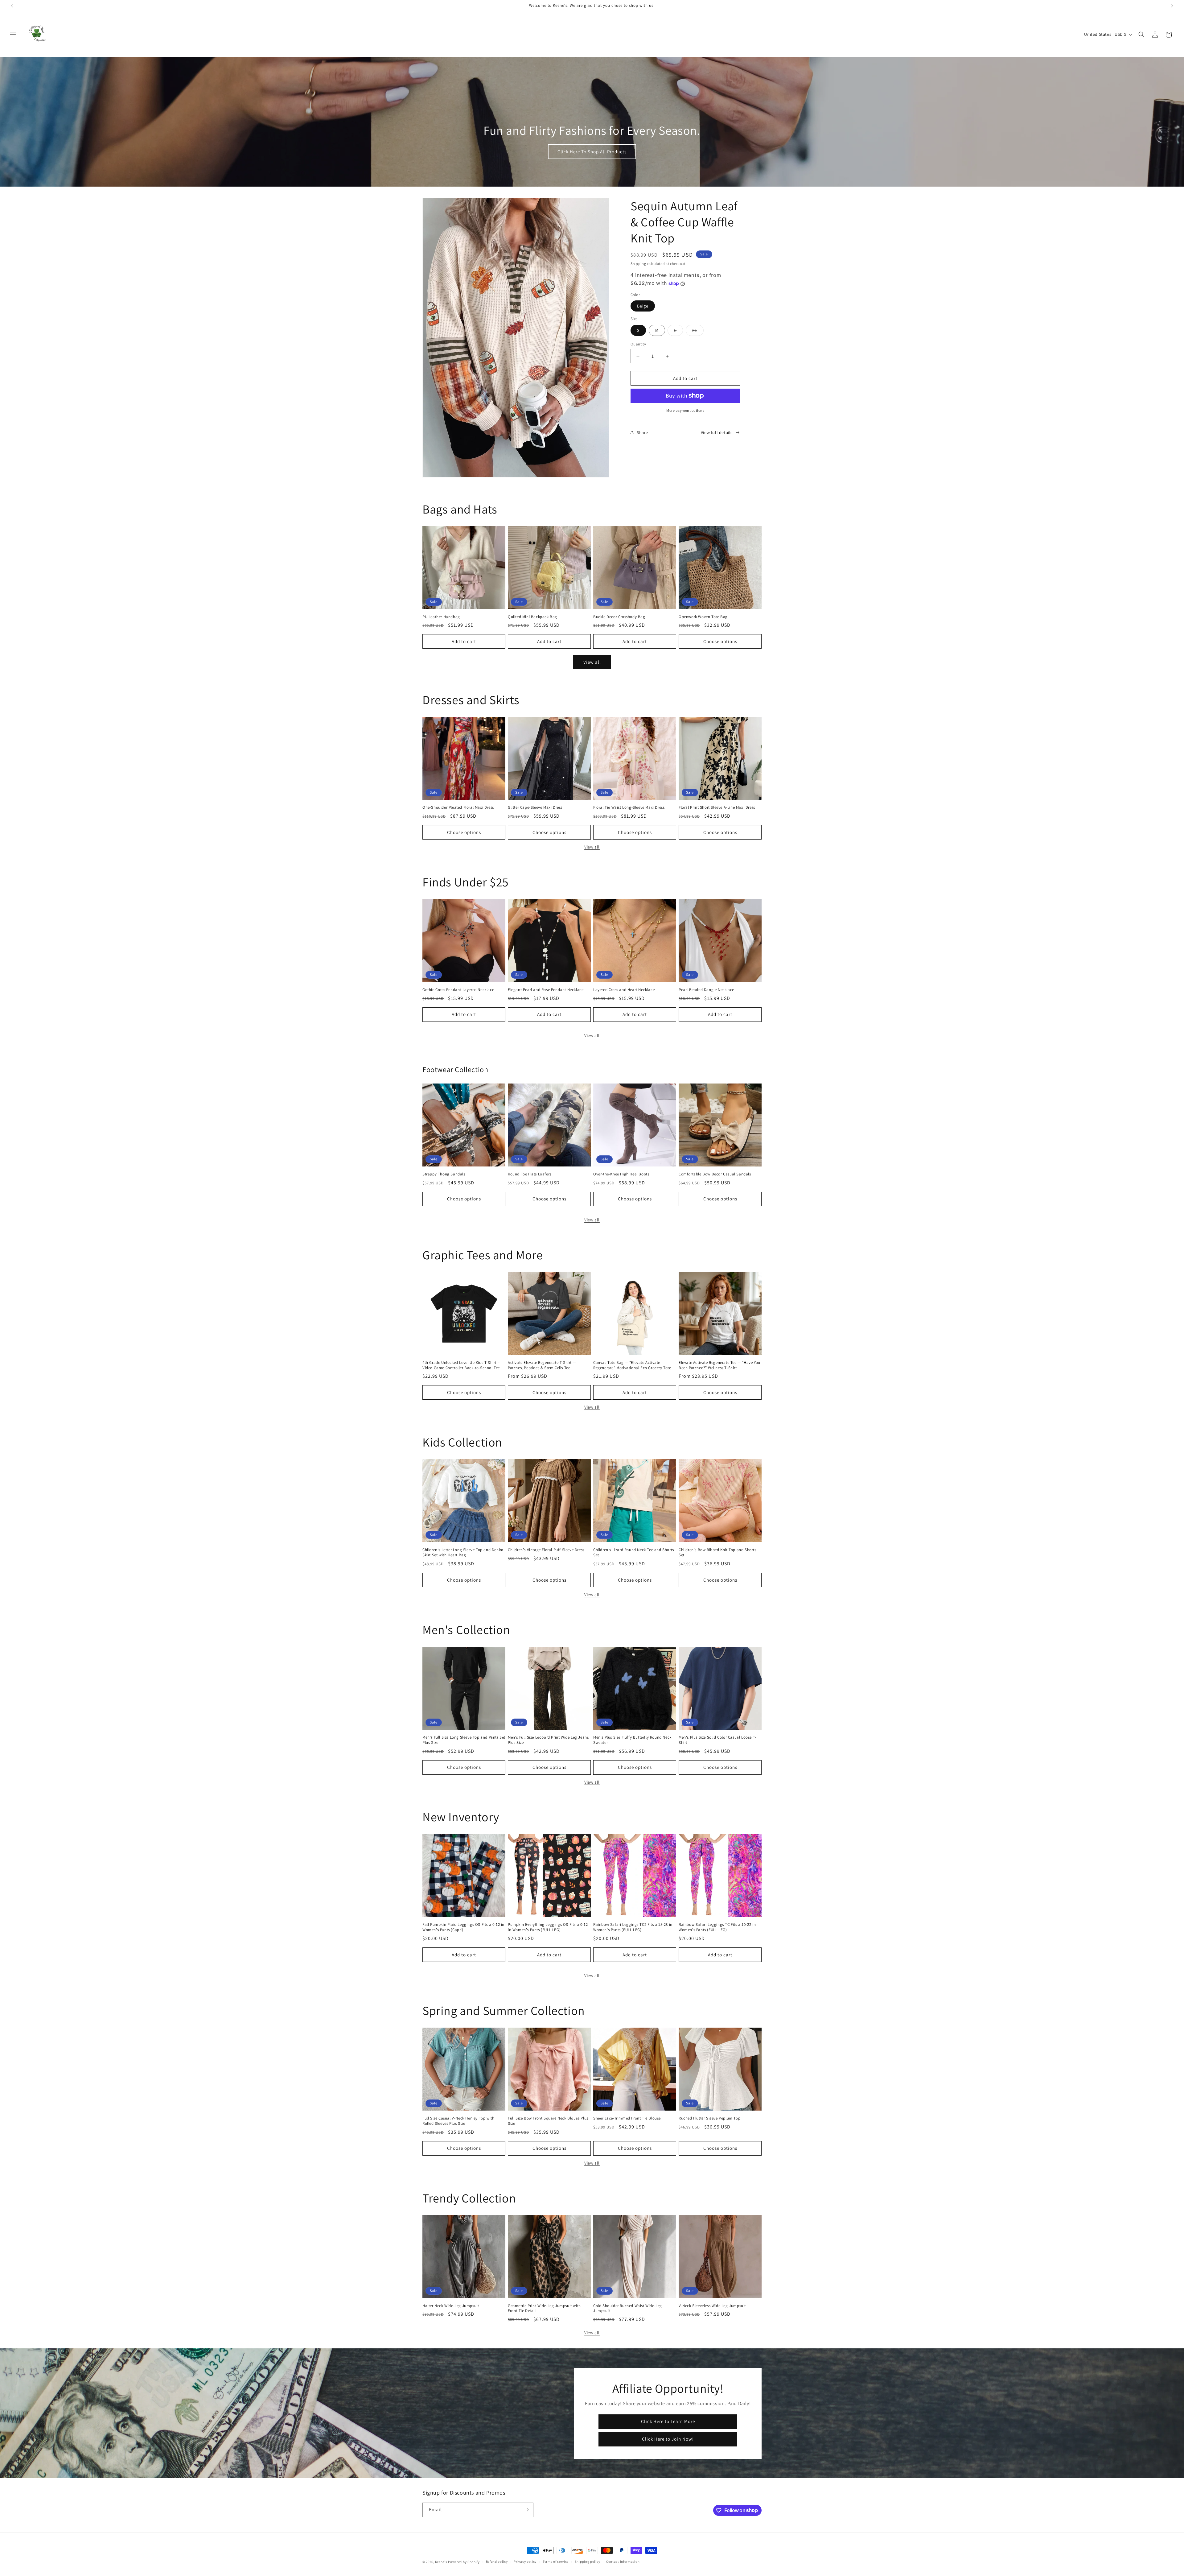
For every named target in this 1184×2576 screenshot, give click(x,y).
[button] (13, 35)
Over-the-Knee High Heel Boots (621, 1174)
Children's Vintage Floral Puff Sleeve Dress (546, 1550)
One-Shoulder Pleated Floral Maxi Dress (458, 807)
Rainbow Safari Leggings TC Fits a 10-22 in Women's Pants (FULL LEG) (717, 1927)
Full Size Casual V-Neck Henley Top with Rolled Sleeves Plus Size (458, 2121)
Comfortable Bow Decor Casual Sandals (715, 1174)
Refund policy (497, 2562)
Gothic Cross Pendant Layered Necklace (458, 990)
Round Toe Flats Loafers (530, 1174)
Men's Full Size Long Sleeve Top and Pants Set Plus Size (464, 1740)
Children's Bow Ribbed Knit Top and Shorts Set (717, 1552)
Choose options (720, 641)
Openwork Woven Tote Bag (703, 617)
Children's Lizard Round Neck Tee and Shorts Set (634, 1552)
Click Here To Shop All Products (592, 152)
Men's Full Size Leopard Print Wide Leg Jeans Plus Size (548, 1740)
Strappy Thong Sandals (444, 1174)
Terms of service (556, 2562)
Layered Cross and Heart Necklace (624, 990)
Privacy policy (525, 2562)
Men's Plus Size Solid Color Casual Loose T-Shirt (717, 1740)
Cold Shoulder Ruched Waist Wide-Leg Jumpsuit (628, 2308)
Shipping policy (588, 2562)
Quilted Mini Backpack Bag (532, 617)
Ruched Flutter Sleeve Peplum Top (709, 2118)
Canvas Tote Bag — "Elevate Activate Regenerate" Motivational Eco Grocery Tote (632, 1365)
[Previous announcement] (12, 6)
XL (698, 332)
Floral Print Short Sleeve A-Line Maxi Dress (717, 807)
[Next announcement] (1172, 6)
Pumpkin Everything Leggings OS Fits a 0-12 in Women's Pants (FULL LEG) (548, 1927)
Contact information (623, 2562)
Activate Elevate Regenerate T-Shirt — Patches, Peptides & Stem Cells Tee (542, 1365)
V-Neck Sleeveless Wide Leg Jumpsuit (712, 2306)
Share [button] (642, 432)
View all (592, 662)
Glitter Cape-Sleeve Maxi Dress (535, 807)
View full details (717, 432)
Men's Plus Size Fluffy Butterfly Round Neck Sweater (632, 1740)
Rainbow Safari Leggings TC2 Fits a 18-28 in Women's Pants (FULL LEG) (633, 1927)
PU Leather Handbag (441, 617)
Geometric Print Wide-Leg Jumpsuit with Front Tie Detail (544, 2308)
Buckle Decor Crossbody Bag (619, 617)
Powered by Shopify (464, 2562)
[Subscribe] (526, 2510)
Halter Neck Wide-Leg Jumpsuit (451, 2306)
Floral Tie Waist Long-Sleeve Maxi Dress (629, 807)
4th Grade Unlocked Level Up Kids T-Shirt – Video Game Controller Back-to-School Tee (461, 1365)
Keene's (441, 2562)
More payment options (685, 410)
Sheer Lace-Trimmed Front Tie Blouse (627, 2118)
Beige (643, 306)
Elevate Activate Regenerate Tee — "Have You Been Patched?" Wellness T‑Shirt (719, 1365)
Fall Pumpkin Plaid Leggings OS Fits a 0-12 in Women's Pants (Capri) (463, 1927)
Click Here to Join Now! (668, 2439)
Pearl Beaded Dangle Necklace (706, 990)
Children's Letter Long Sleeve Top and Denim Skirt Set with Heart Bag (463, 1552)
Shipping (638, 264)
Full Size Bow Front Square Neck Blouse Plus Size (548, 2121)
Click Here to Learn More (668, 2421)
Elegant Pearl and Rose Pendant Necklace (546, 990)
